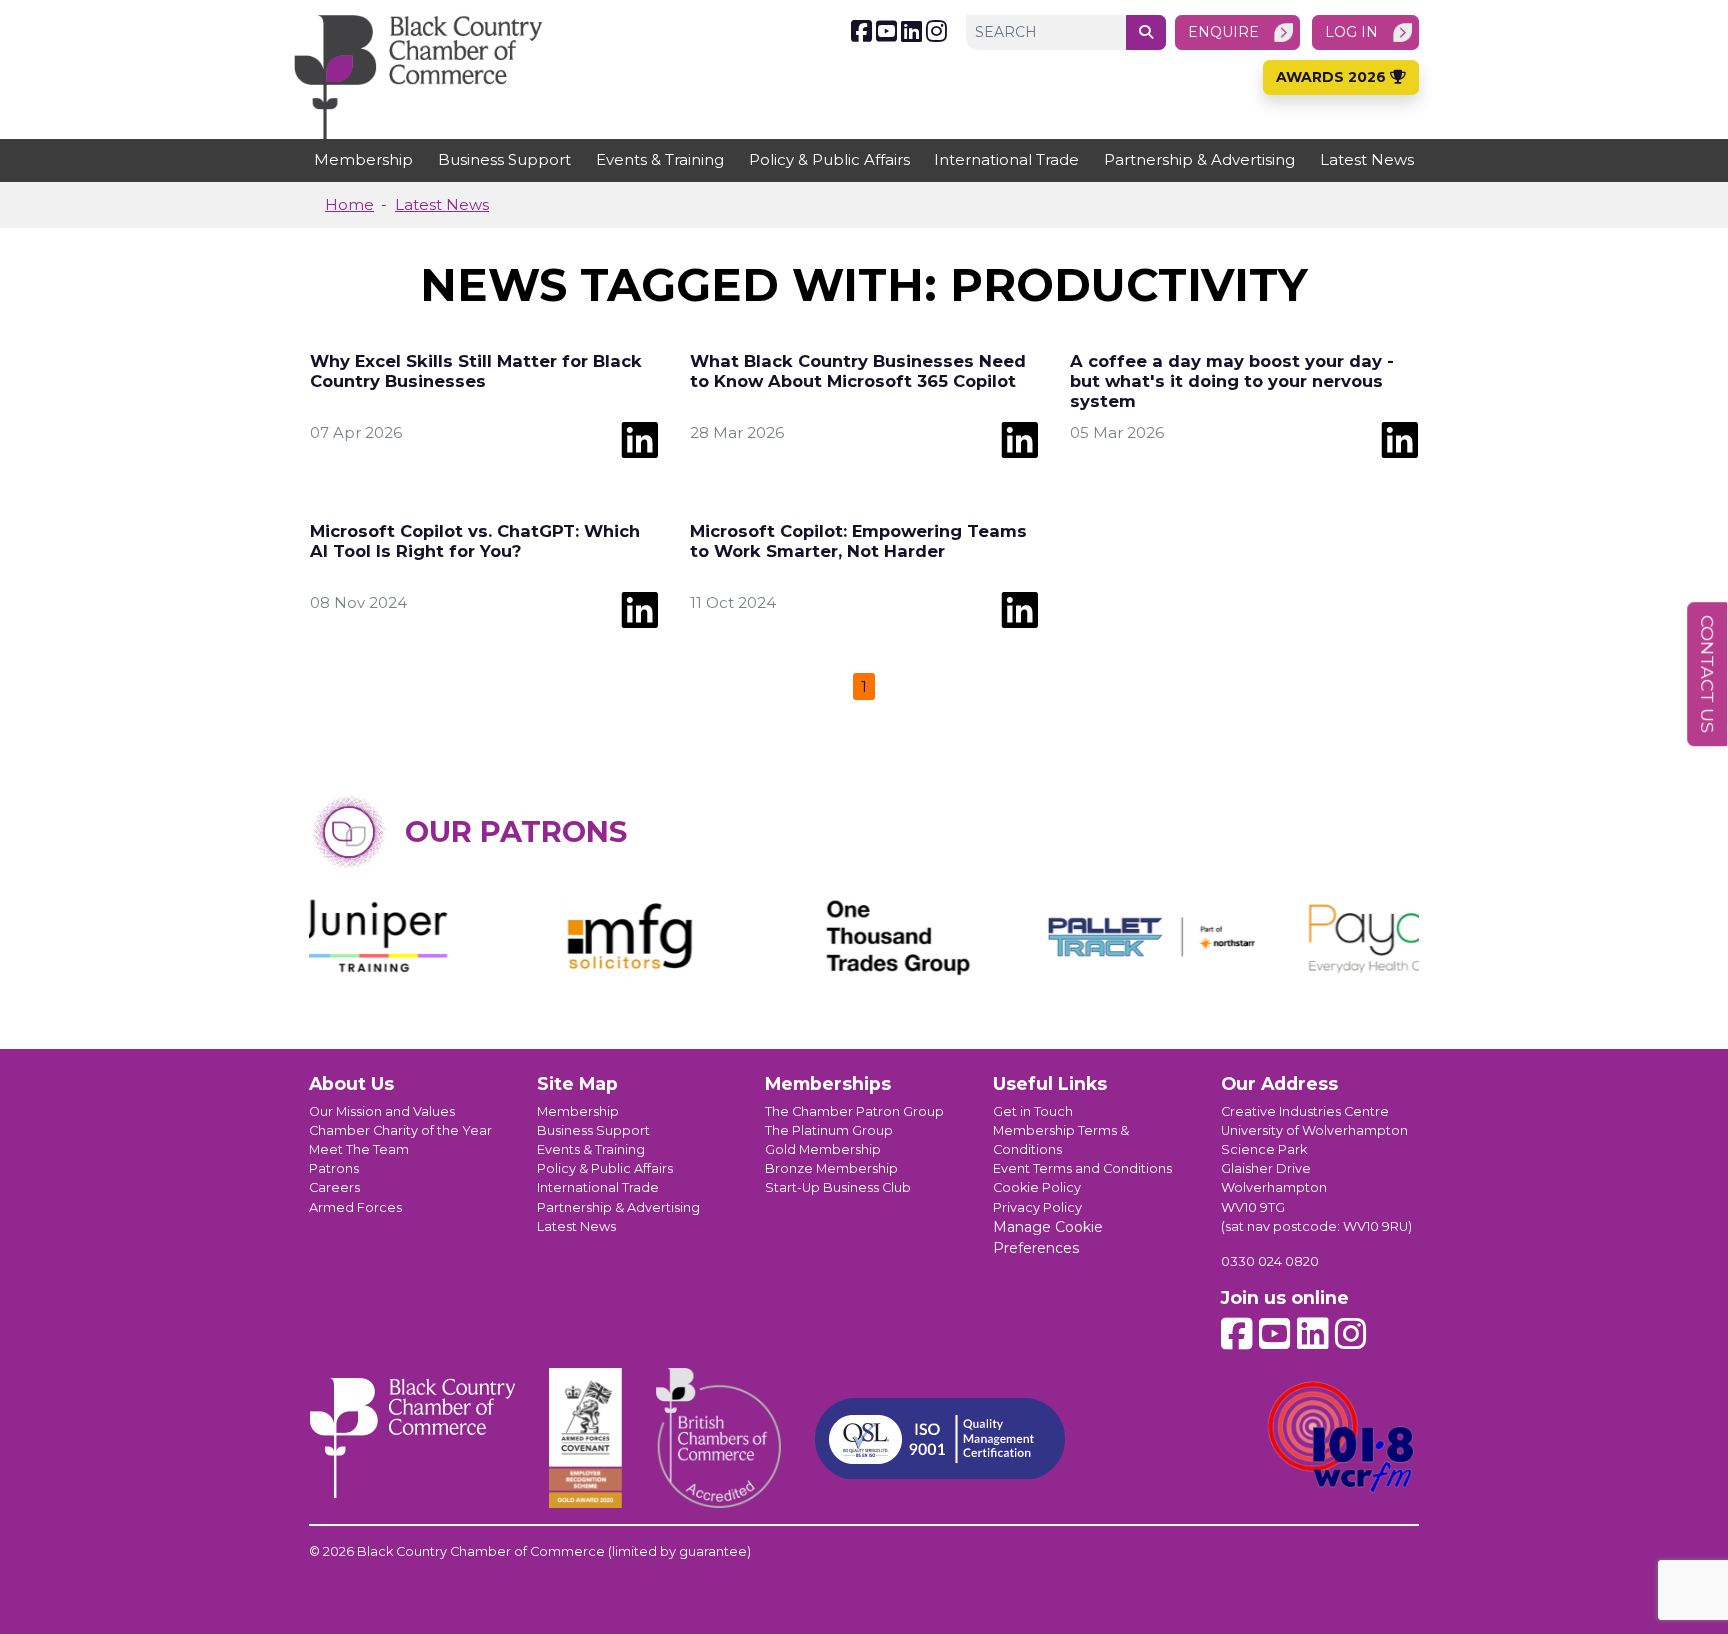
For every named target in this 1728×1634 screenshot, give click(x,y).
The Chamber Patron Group (854, 1111)
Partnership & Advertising (1199, 159)
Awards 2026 (1333, 77)
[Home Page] (418, 77)
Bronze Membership (831, 1168)
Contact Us (1707, 674)
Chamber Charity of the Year (400, 1130)
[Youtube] (886, 31)
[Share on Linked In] (639, 438)
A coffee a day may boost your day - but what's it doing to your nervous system (1232, 381)
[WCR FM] (1342, 1438)
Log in (1351, 32)
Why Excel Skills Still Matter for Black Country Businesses (476, 371)
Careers (334, 1187)
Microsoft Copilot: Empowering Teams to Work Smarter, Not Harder (858, 541)
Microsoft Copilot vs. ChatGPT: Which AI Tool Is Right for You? (475, 541)
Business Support (504, 159)
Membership (363, 159)
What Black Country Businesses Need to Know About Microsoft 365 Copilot (858, 371)
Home (349, 204)
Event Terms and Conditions (1082, 1168)
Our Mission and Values (382, 1111)
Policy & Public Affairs (829, 159)
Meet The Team (359, 1149)
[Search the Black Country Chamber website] (1146, 32)
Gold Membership (823, 1149)
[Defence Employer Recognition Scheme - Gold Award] (585, 1438)
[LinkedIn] (911, 31)
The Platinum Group (829, 1130)
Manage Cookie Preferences (1048, 1237)
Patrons (334, 1168)
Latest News (1367, 159)
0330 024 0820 (1270, 1261)
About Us (351, 1083)
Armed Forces (355, 1207)
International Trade (1006, 159)
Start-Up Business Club (838, 1187)
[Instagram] (936, 31)
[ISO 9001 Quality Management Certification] (940, 1438)
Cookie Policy (1037, 1187)
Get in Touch (1033, 1111)
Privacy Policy (1037, 1207)
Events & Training (660, 159)
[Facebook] (861, 31)
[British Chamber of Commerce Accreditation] (718, 1438)
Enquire (1223, 32)
